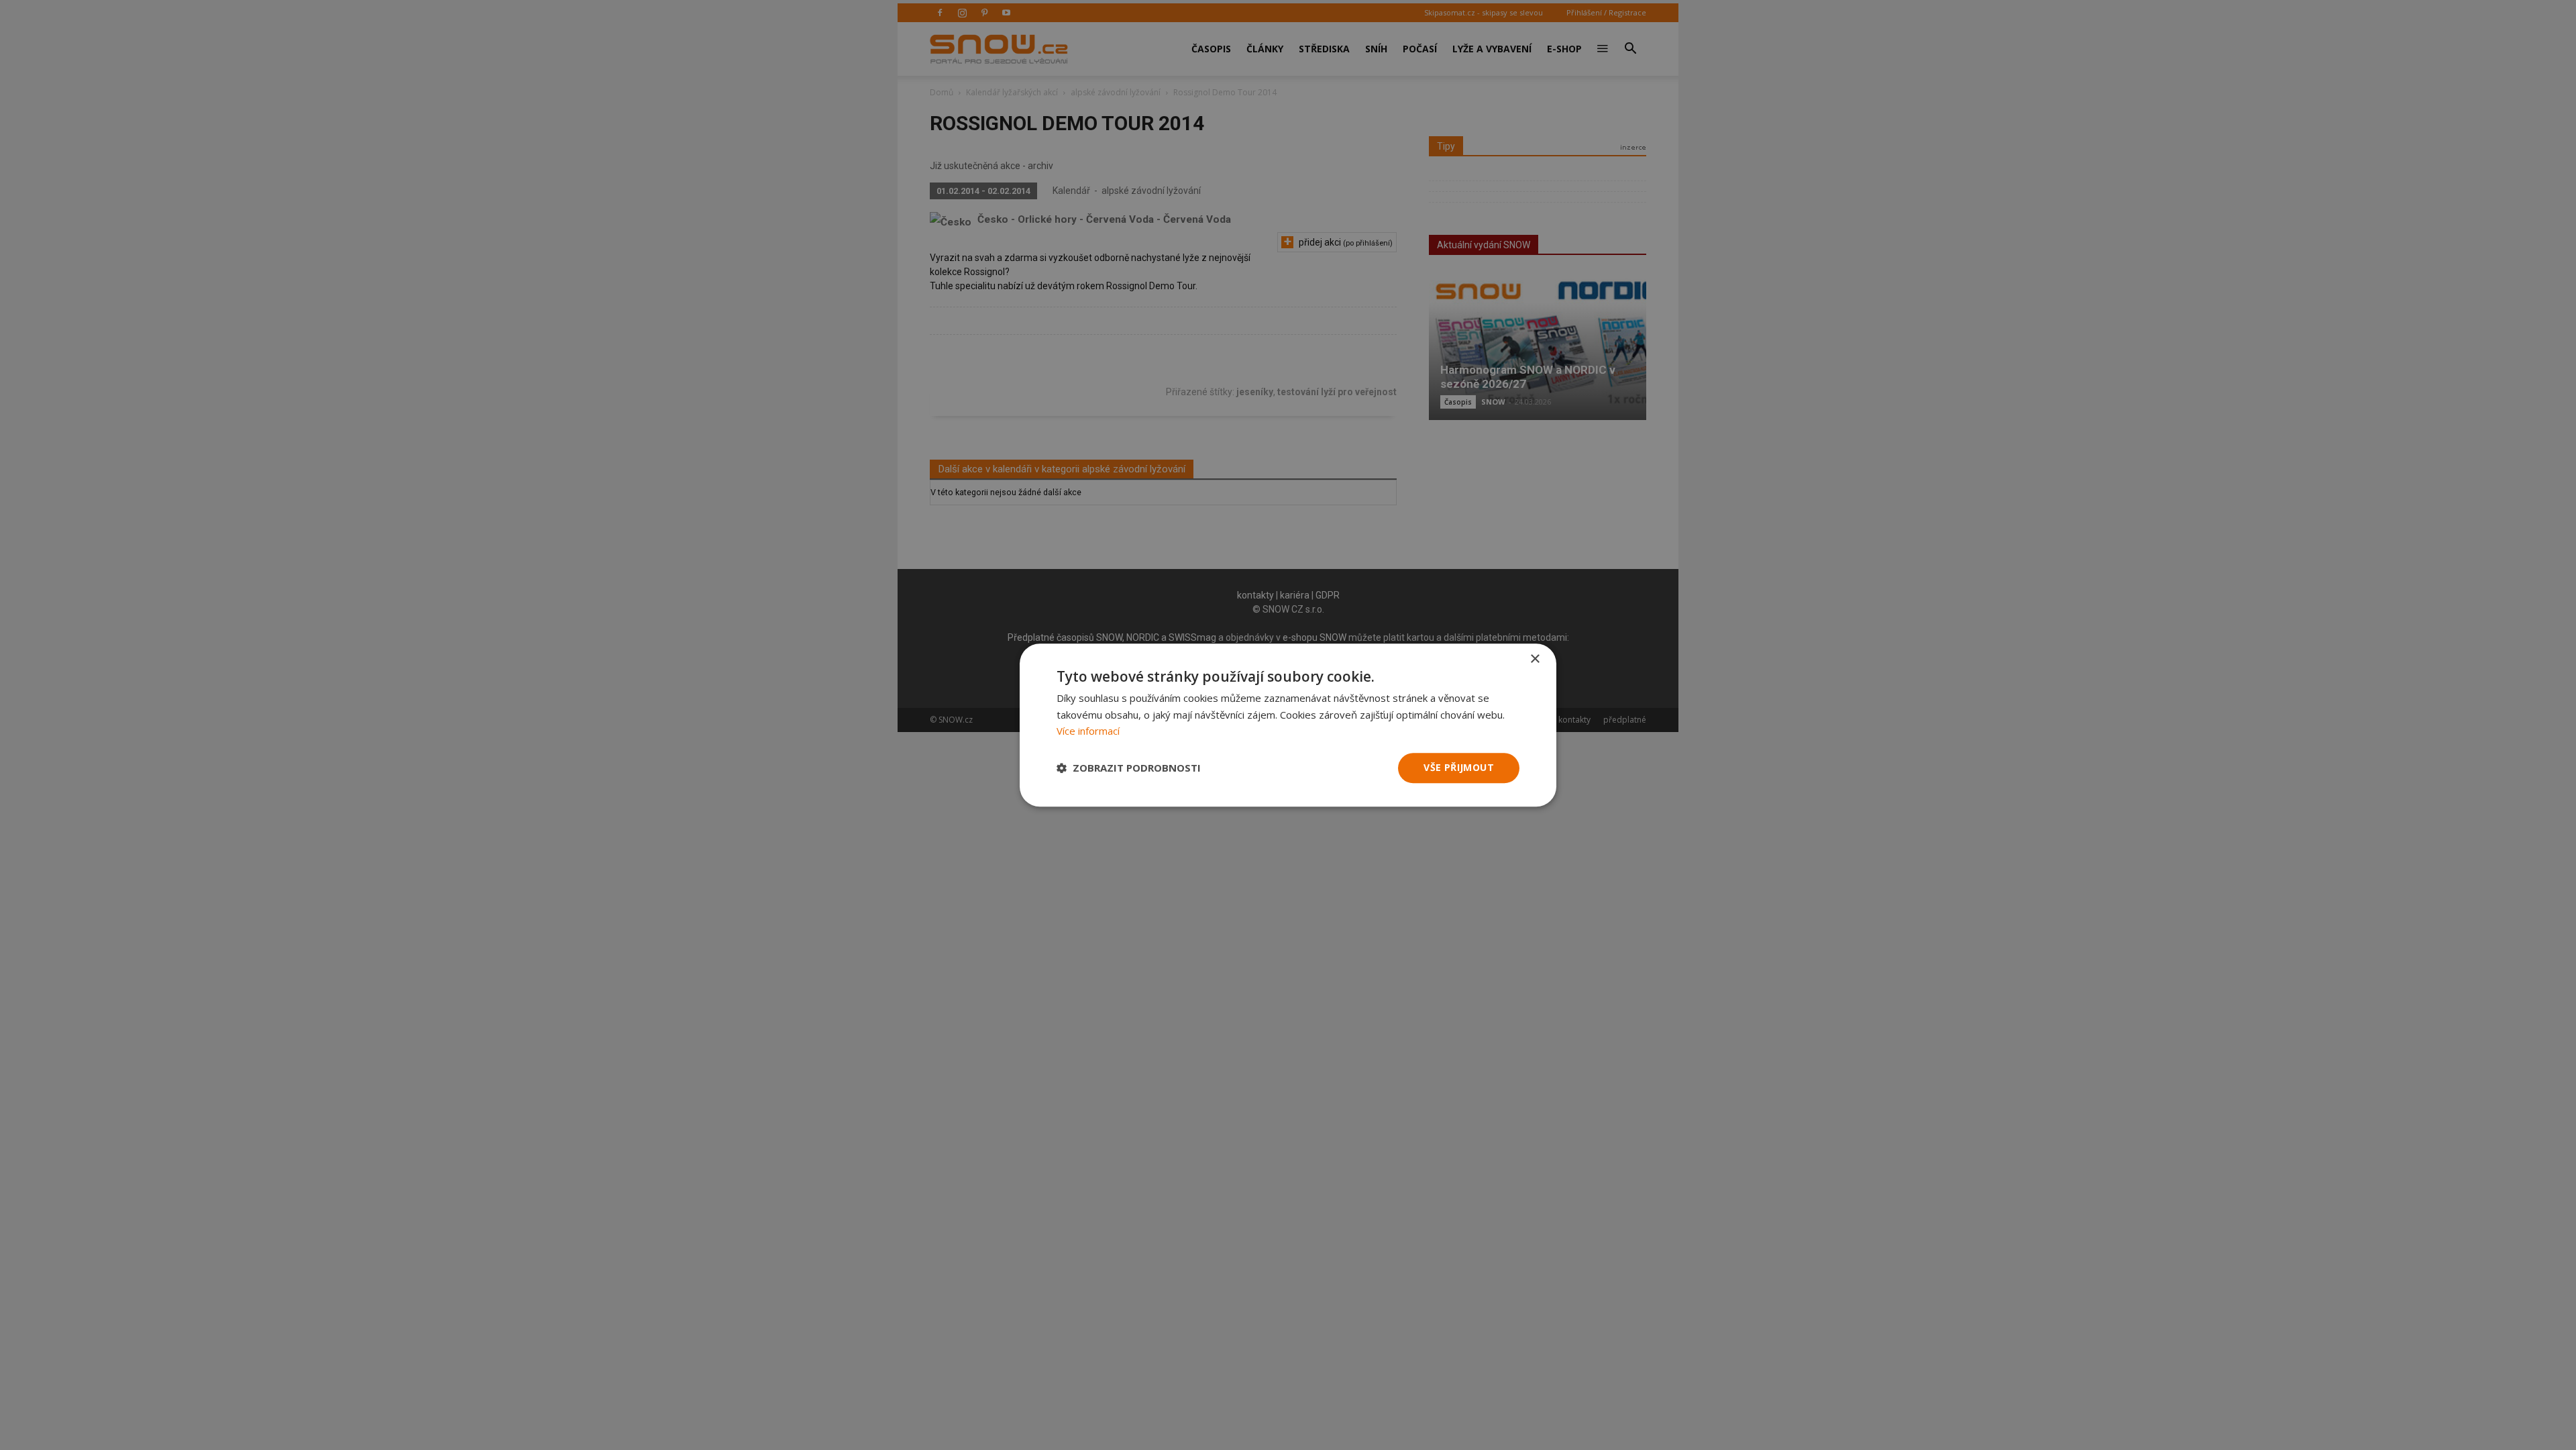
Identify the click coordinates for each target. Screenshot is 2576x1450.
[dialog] (1288, 725)
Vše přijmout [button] (1459, 767)
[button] (1129, 768)
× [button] (1535, 659)
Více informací (1088, 731)
